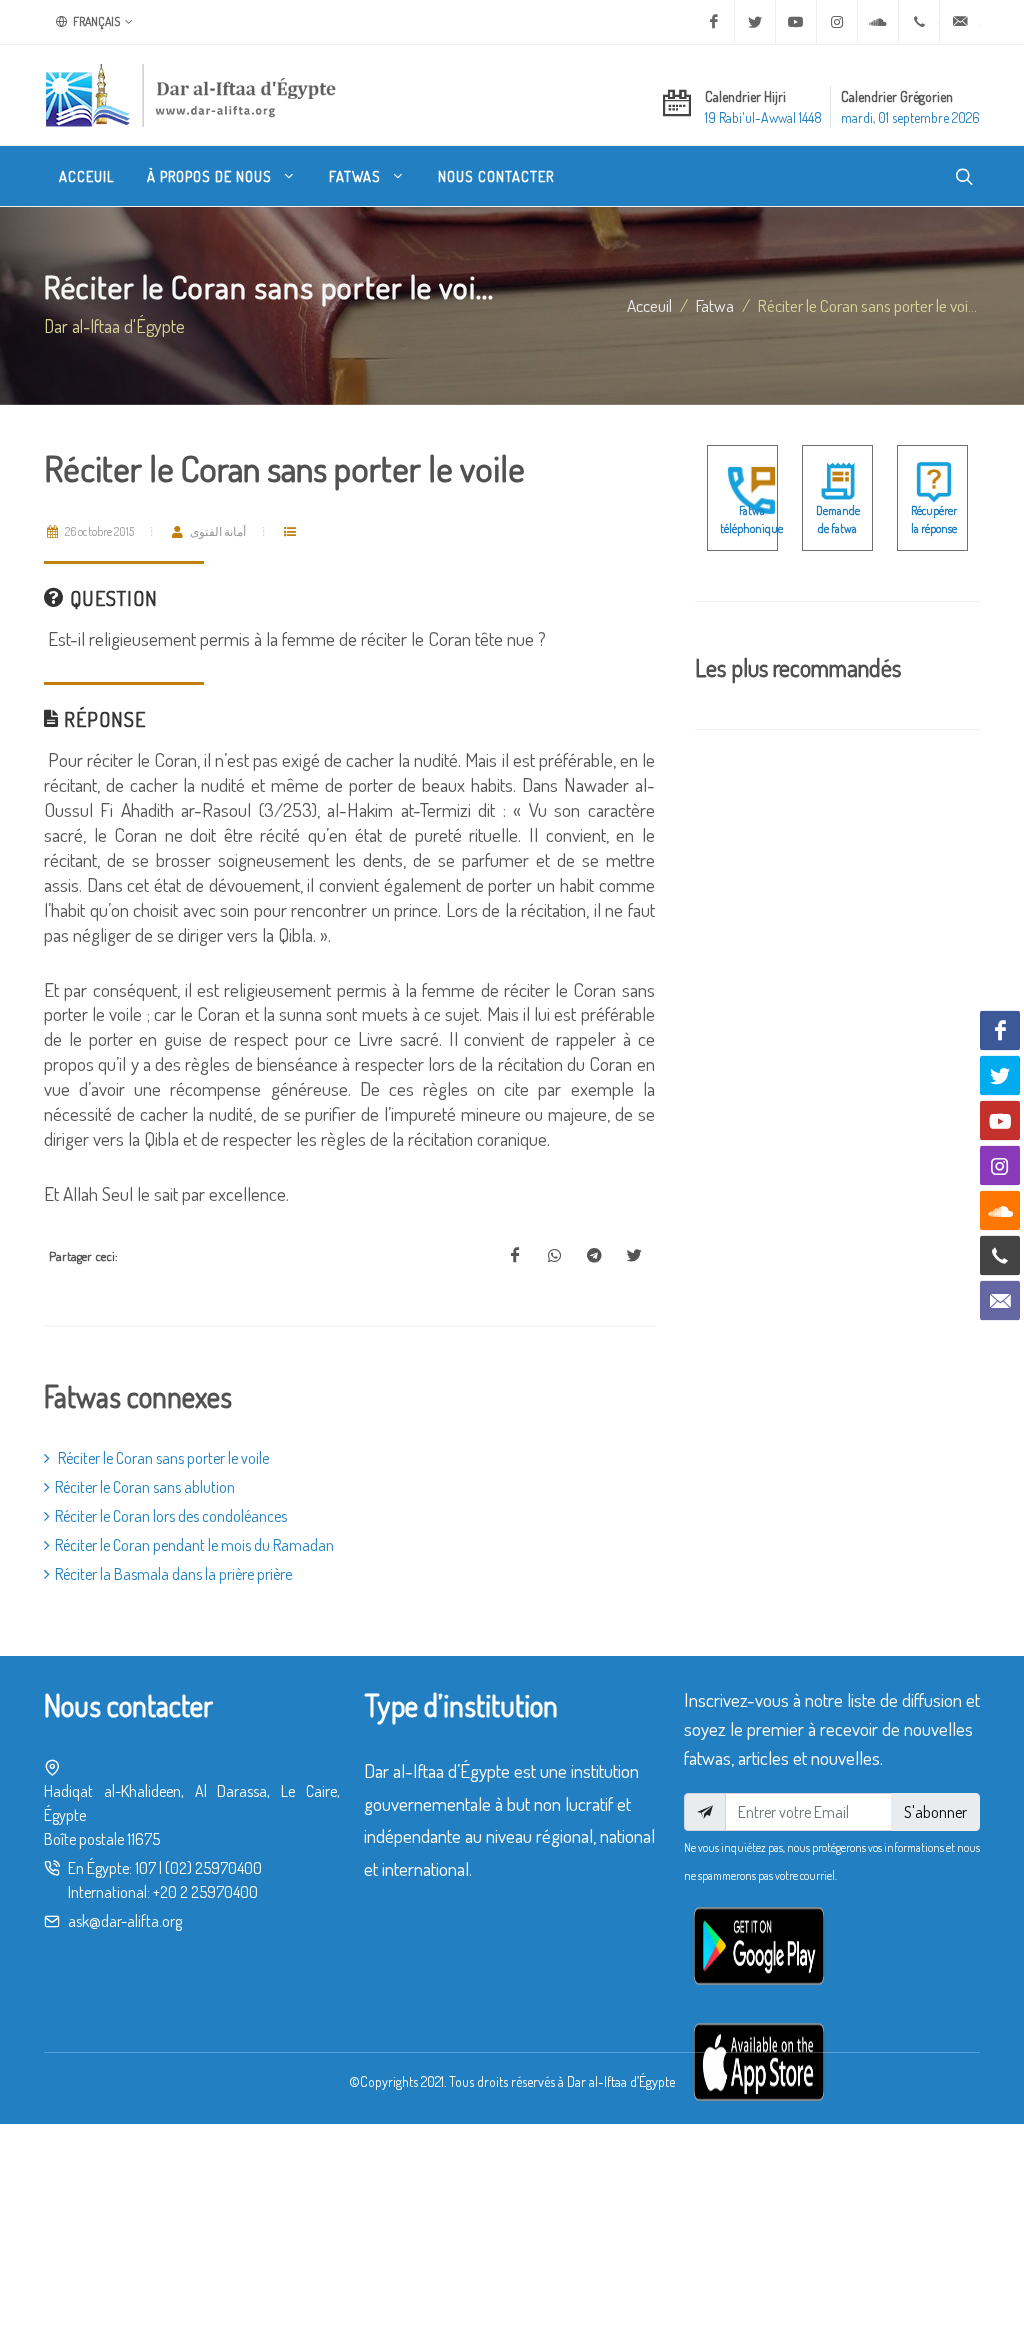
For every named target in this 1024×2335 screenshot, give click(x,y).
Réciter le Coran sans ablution (145, 1487)
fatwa (715, 305)
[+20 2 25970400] (919, 22)
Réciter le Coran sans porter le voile (162, 1458)
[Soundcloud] (878, 22)
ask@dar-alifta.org (125, 1921)
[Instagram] (837, 22)
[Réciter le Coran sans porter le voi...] (515, 1256)
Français (95, 21)
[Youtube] (796, 22)
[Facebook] (714, 22)
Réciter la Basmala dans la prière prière (173, 1574)
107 (145, 1868)
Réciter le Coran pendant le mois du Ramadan (194, 1545)
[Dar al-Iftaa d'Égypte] (191, 95)
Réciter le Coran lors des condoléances (171, 1516)
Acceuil (649, 305)
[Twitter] (755, 22)
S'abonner (935, 1812)
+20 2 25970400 (205, 1892)
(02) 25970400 (213, 1868)
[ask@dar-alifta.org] (960, 22)
